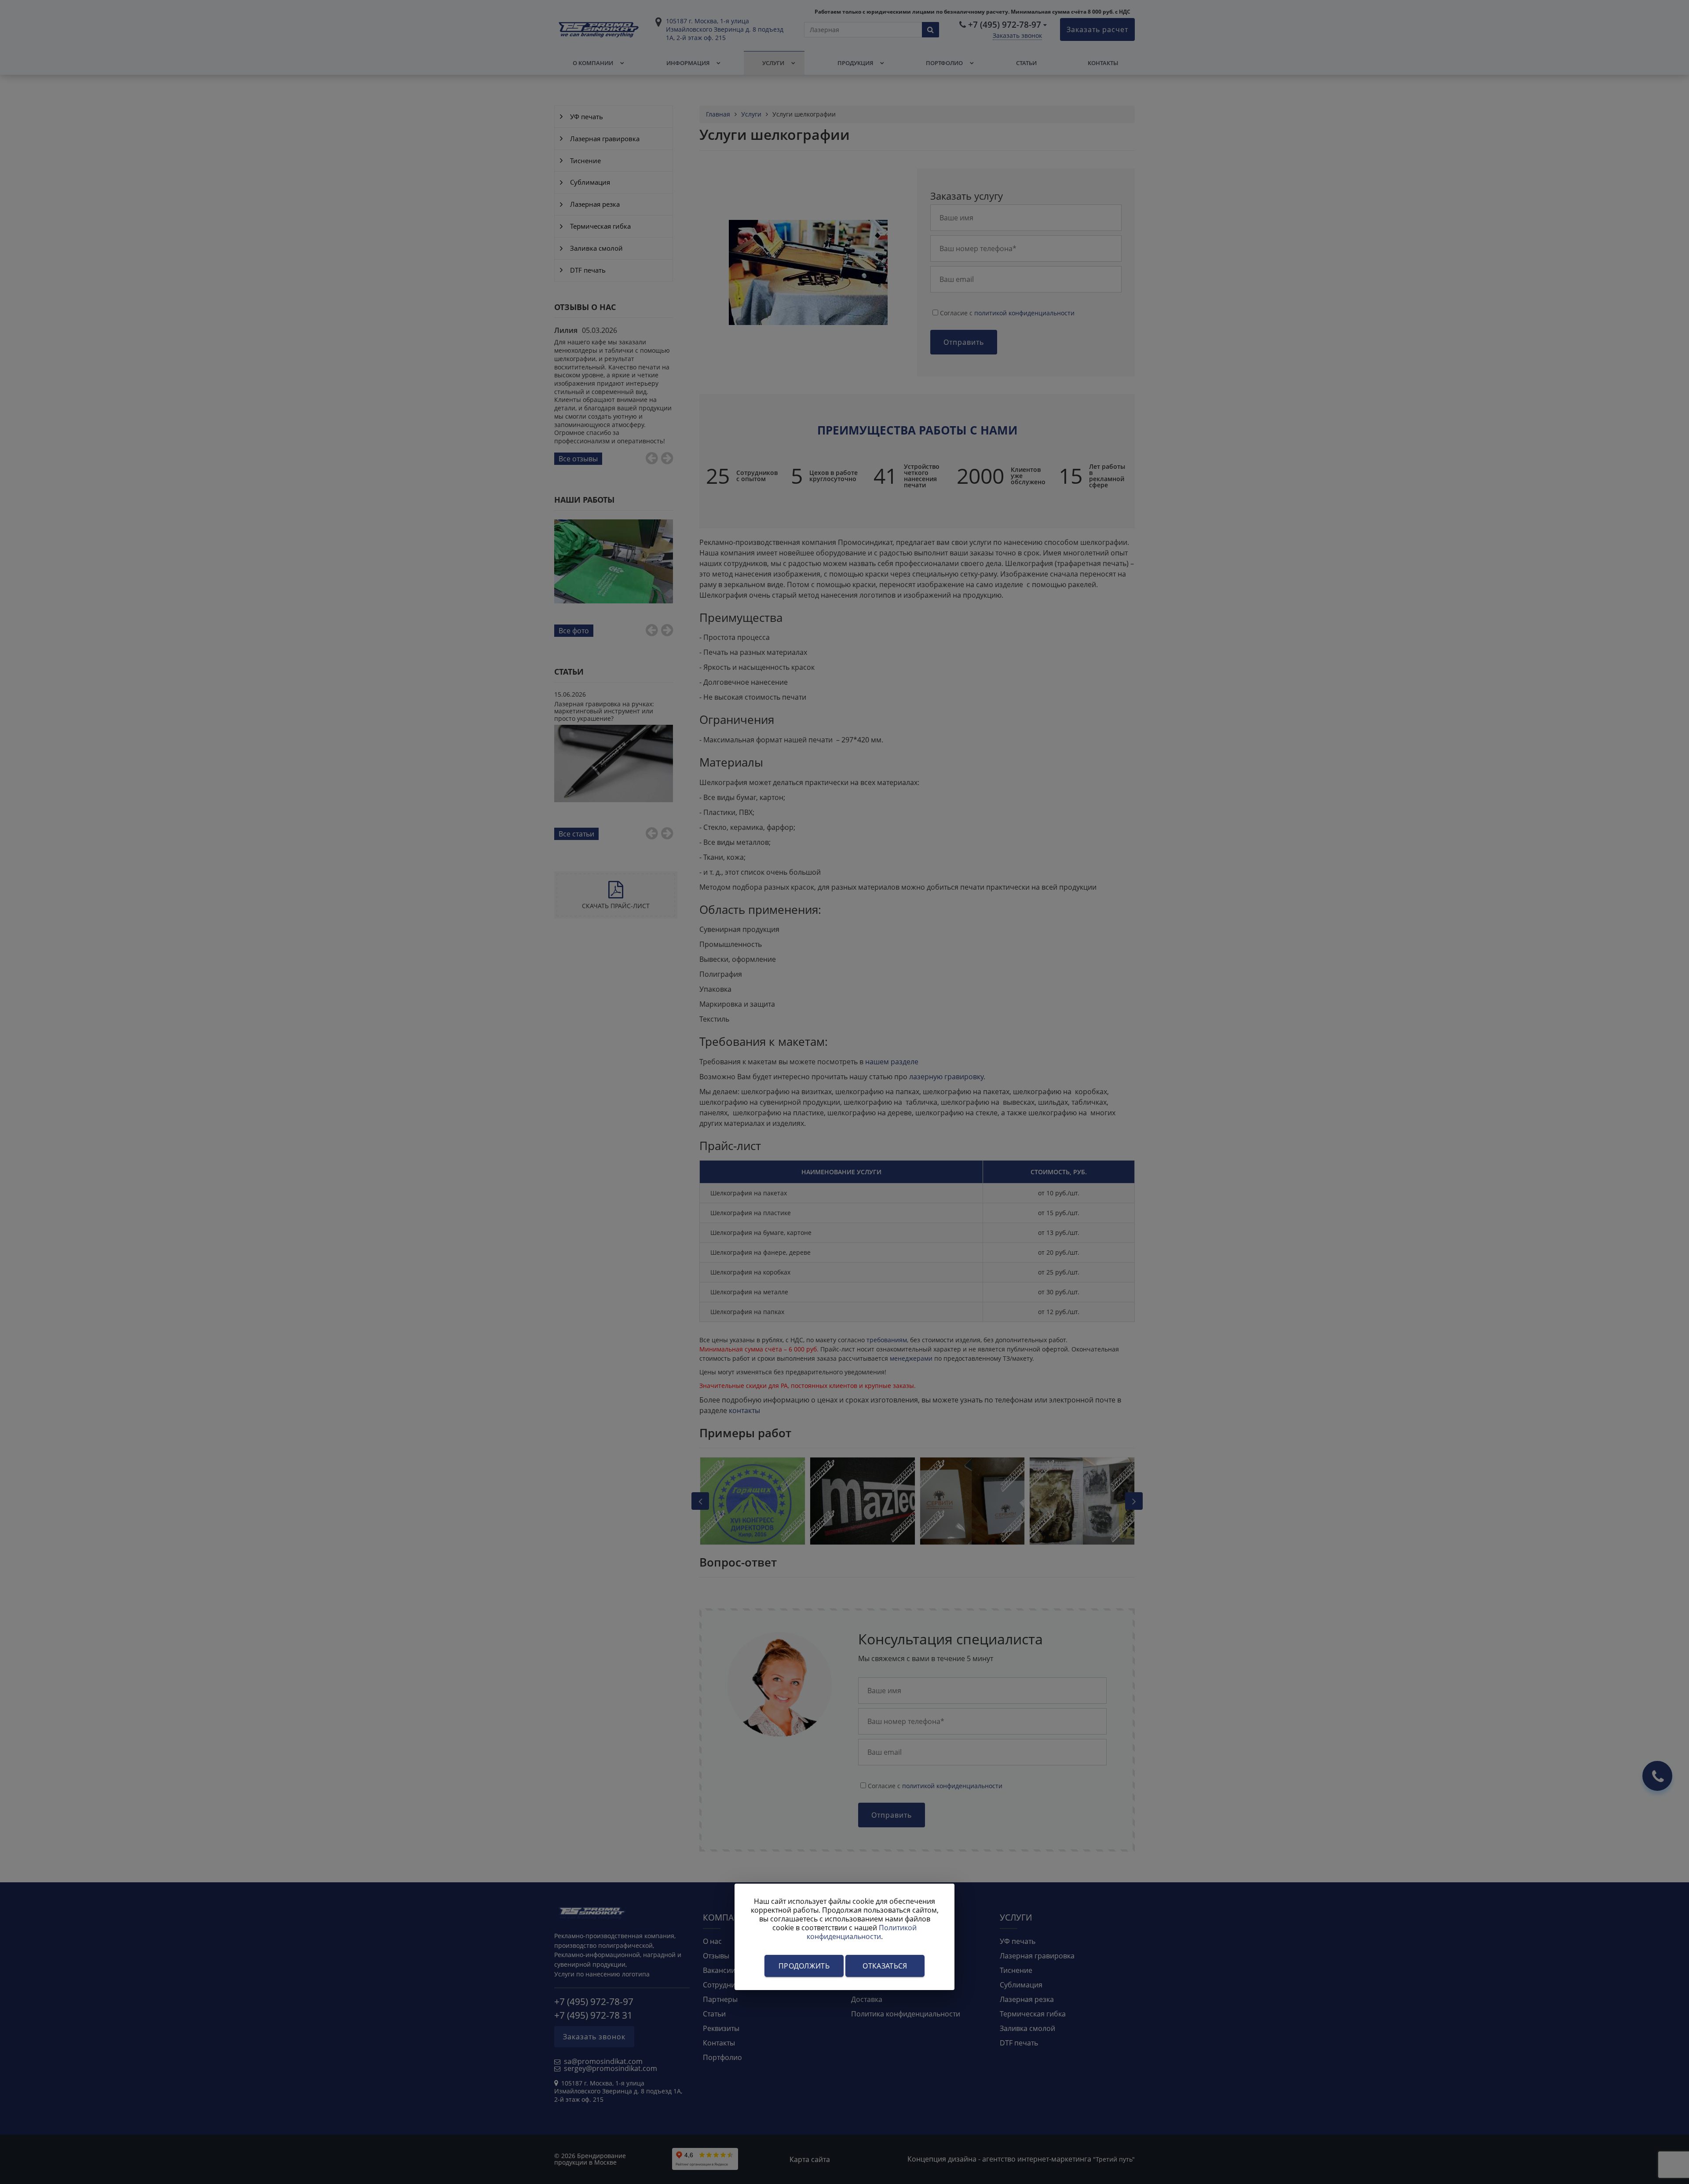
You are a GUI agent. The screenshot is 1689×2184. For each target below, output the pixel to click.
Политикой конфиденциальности (862, 1932)
